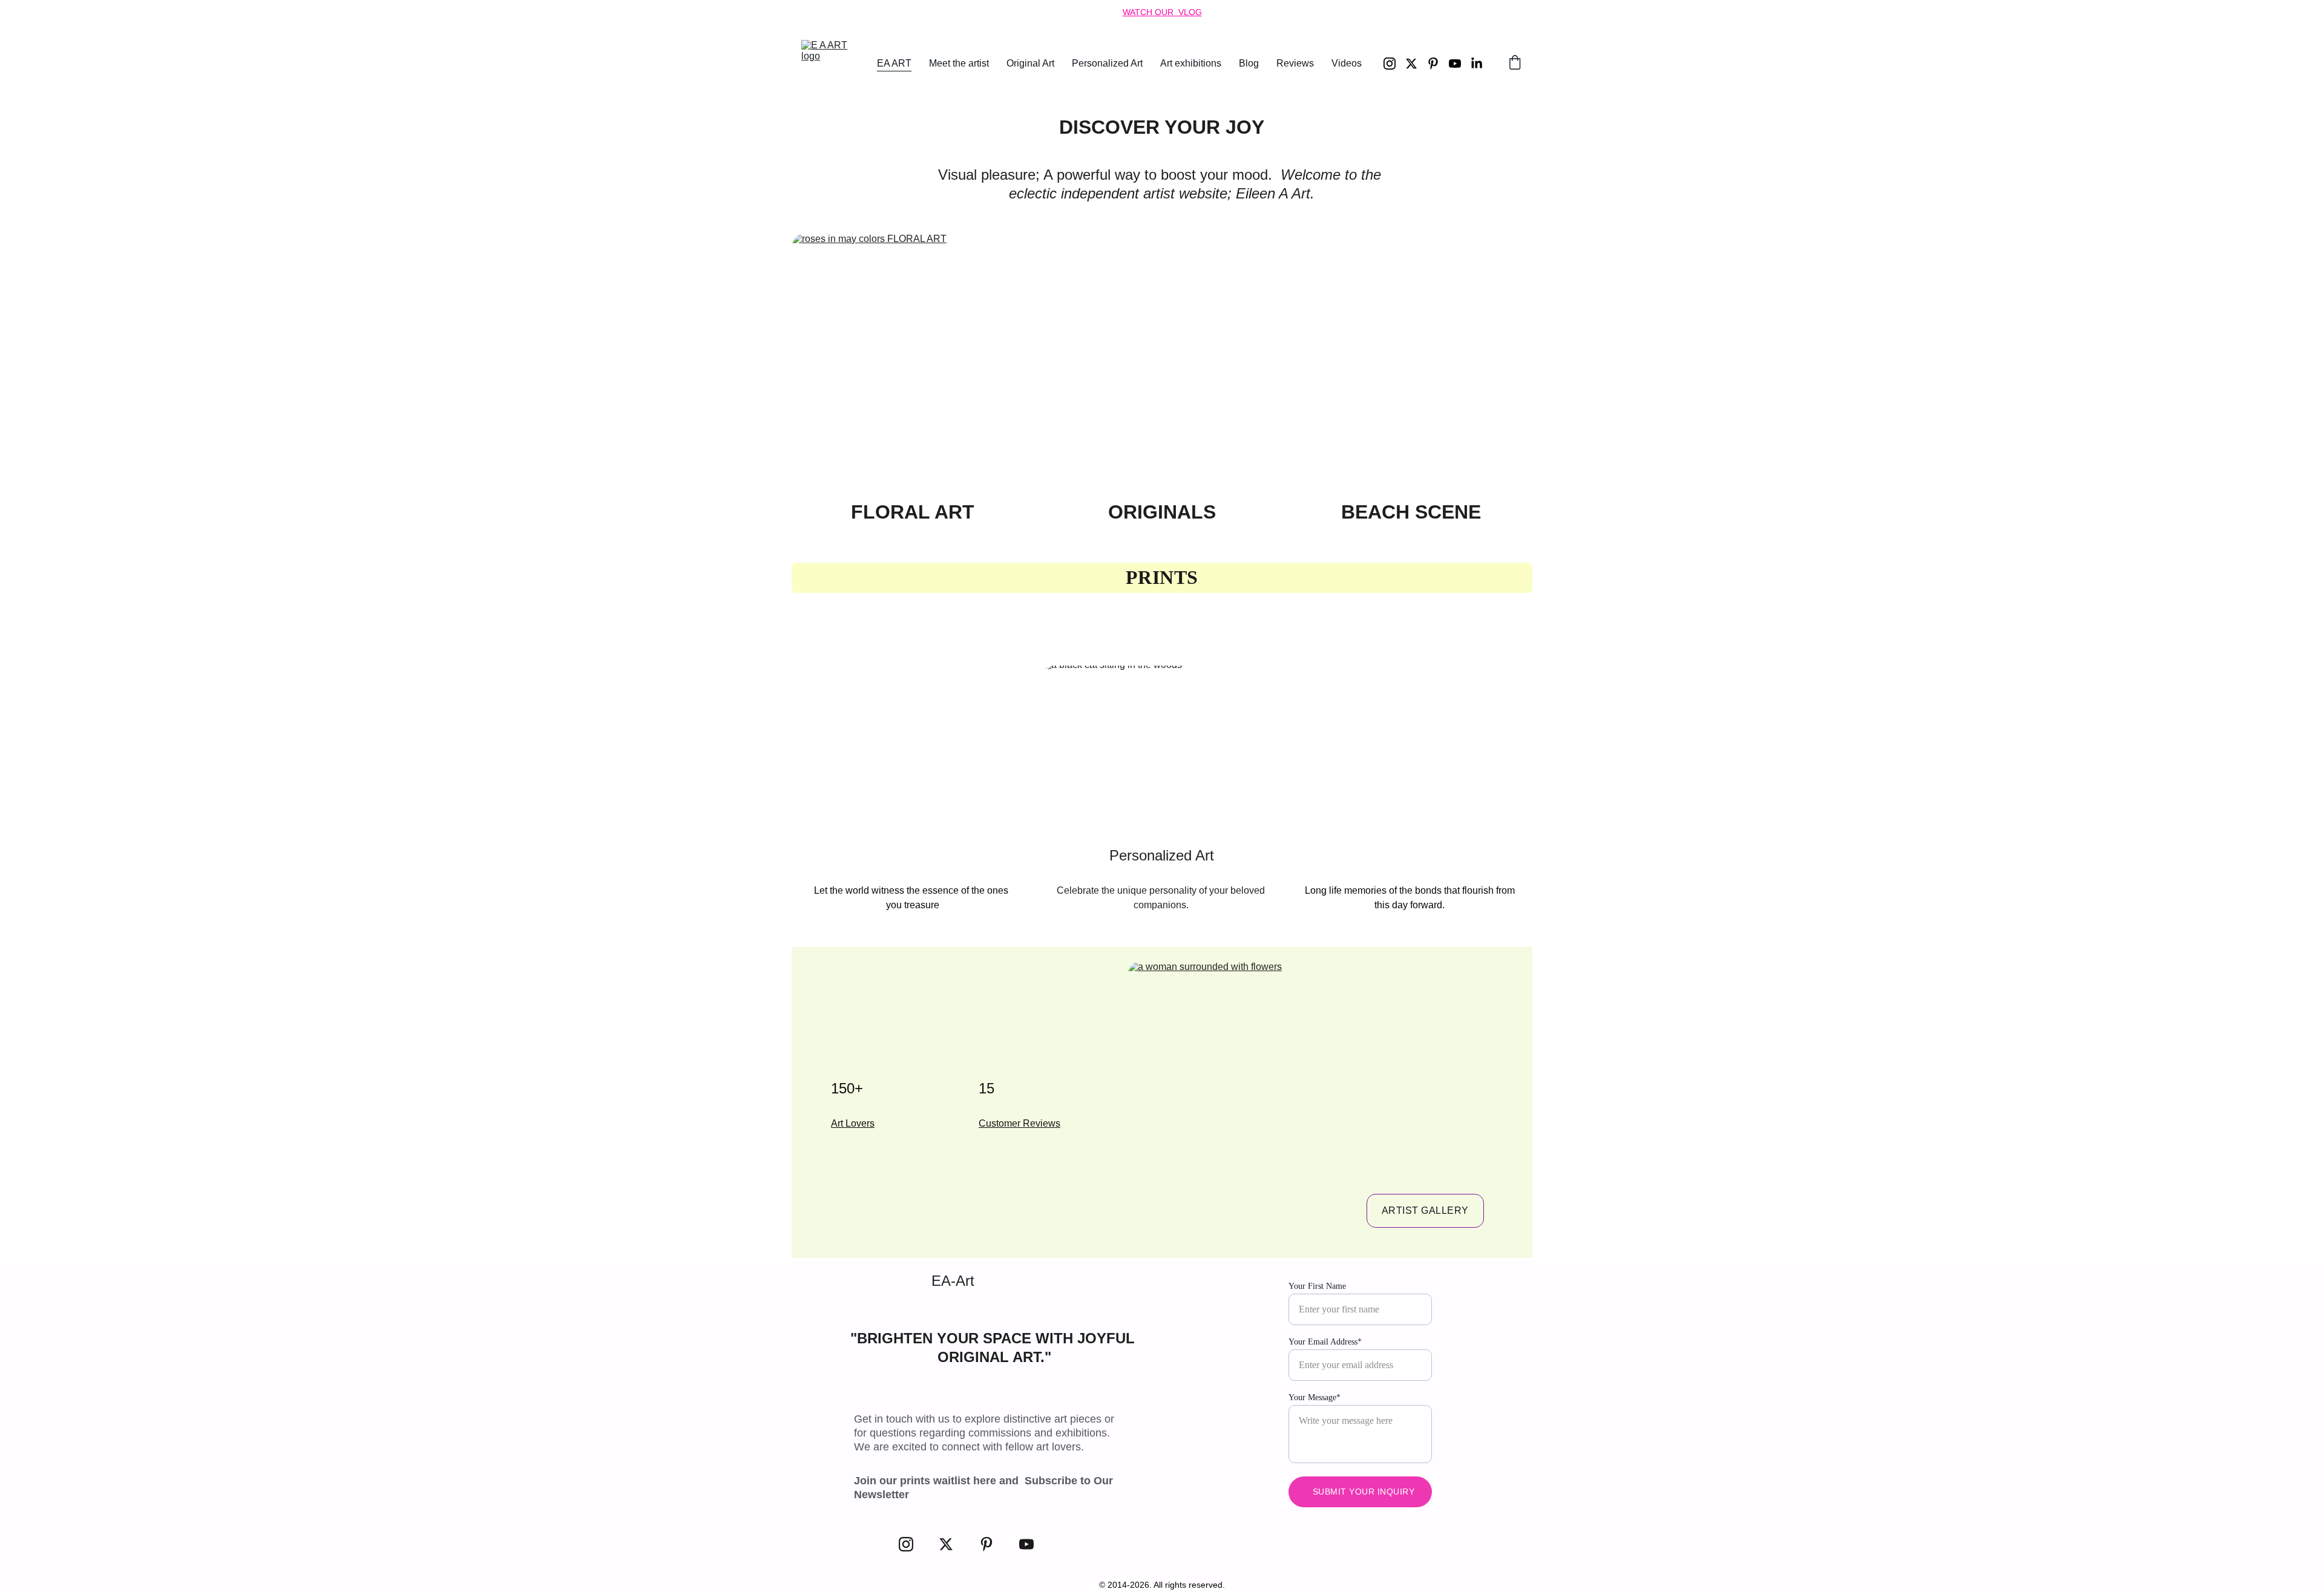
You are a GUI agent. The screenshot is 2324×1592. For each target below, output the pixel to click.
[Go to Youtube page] (1460, 64)
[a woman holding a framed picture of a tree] (1411, 750)
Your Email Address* (1325, 1342)
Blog (1249, 63)
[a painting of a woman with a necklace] (913, 750)
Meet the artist (959, 63)
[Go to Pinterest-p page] (1438, 64)
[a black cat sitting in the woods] (1163, 750)
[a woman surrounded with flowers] (1318, 1099)
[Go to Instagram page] (1394, 64)
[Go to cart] (1515, 64)
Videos (1347, 63)
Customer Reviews (1019, 1123)
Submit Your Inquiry (1364, 1492)
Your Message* (1315, 1397)
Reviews (1295, 63)
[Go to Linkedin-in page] (1477, 64)
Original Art (1030, 63)
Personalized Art (1107, 63)
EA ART (894, 63)
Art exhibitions (1191, 63)
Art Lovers (853, 1123)
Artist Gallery (1425, 1210)
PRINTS (1162, 577)
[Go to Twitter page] (1416, 64)
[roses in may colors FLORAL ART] (913, 362)
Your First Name (1317, 1286)
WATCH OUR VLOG (1162, 12)
